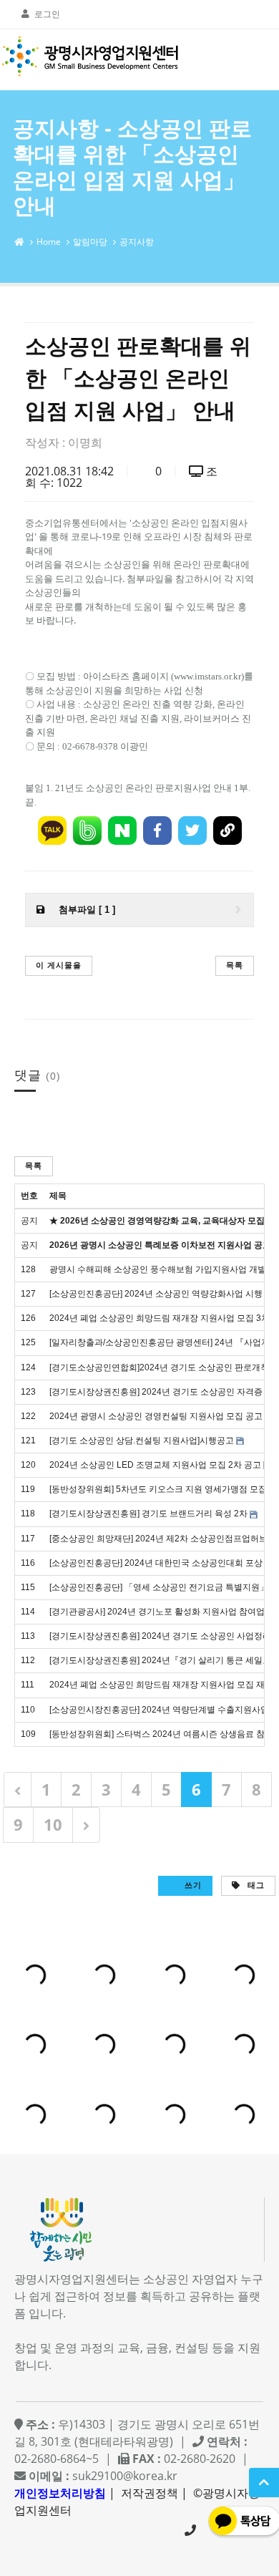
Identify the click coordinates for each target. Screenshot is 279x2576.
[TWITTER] (192, 831)
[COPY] (227, 831)
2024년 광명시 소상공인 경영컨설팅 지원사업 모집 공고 (156, 1416)
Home (49, 242)
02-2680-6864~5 (190, 2530)
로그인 (47, 14)
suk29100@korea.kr (125, 2476)
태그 (255, 1885)
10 (53, 1824)
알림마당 (90, 242)
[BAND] (87, 831)
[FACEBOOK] (157, 831)
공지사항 (137, 242)
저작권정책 (150, 2493)
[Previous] (18, 1790)
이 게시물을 (59, 965)
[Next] (86, 1825)
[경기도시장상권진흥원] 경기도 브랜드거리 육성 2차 (148, 1514)
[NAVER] (122, 831)
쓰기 (192, 1885)
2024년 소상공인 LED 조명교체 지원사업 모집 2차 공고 (155, 1465)
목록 (235, 965)
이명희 (85, 442)
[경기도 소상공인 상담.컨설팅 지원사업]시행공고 (142, 1440)
